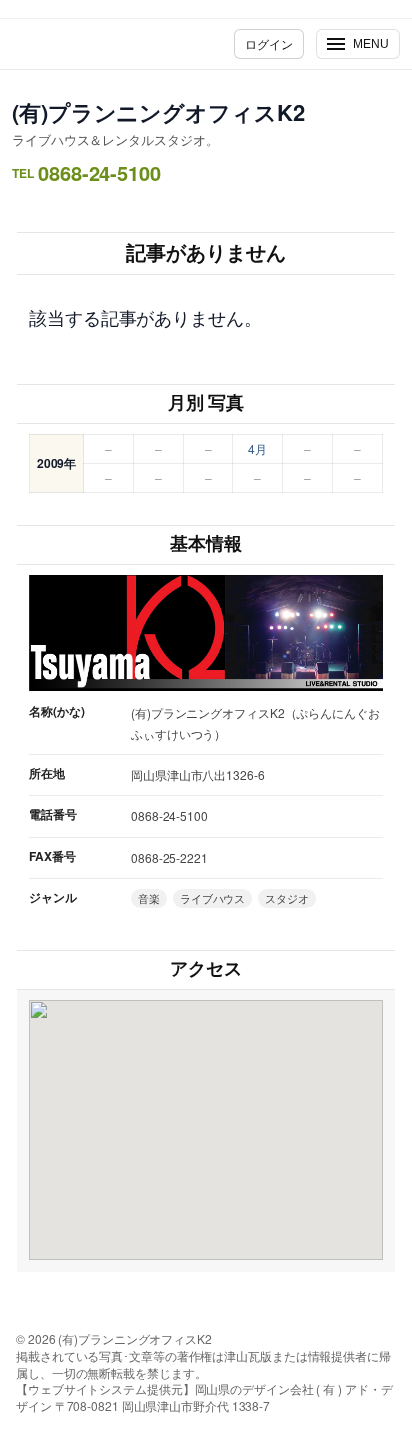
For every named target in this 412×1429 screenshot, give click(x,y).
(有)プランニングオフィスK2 (158, 112)
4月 (257, 448)
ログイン (269, 43)
